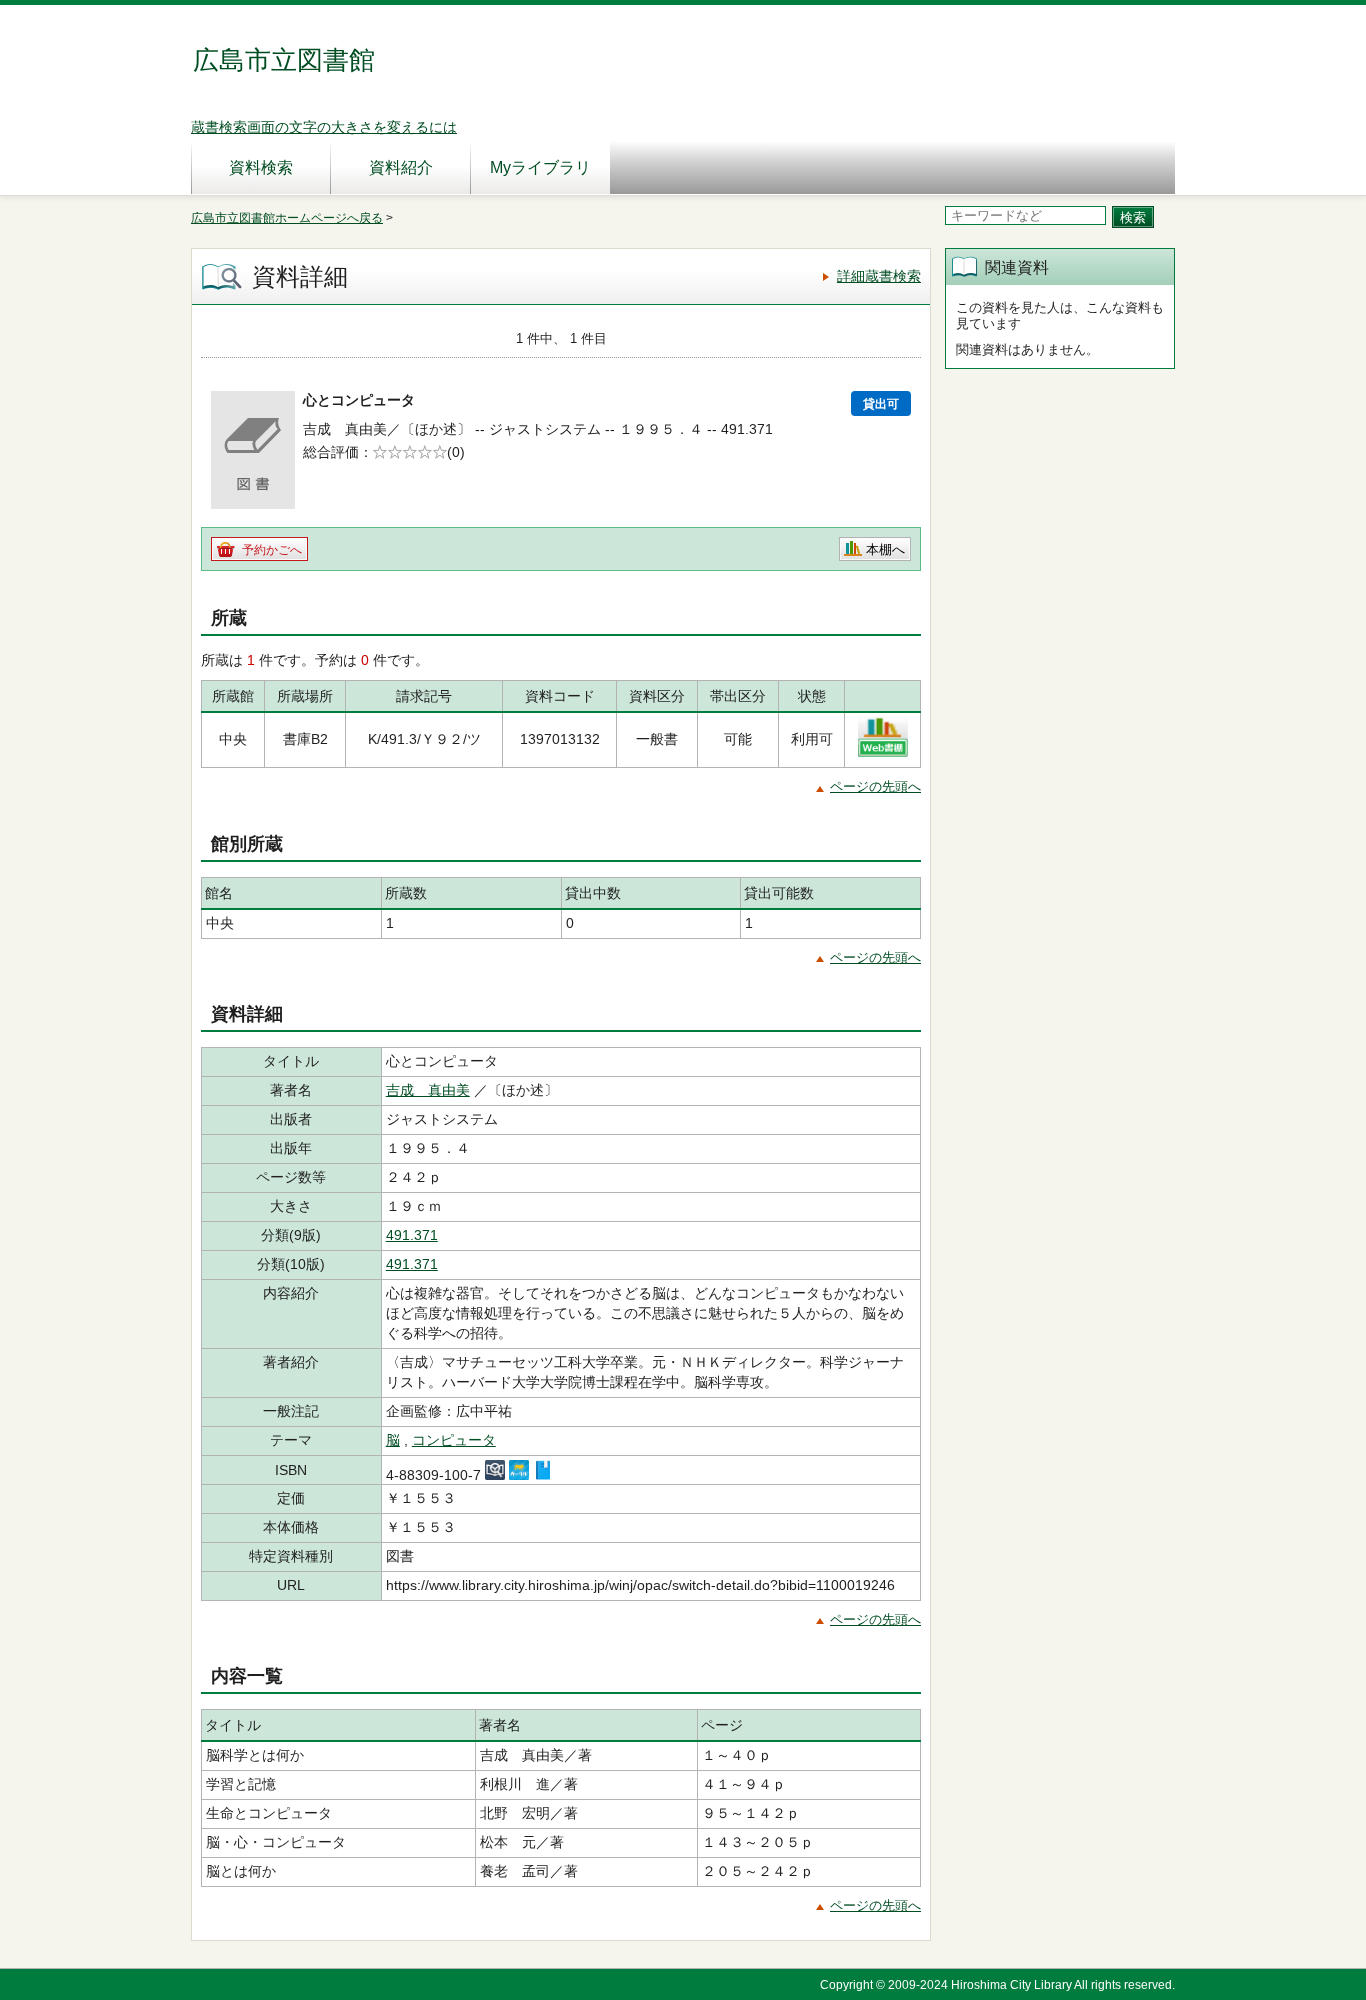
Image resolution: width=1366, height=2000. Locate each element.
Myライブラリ (540, 167)
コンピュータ (454, 1440)
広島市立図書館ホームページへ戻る (287, 218)
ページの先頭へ (875, 786)
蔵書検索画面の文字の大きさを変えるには (324, 127)
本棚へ (885, 549)
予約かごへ (272, 550)
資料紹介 (401, 167)
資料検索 (261, 167)
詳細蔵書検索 (879, 276)
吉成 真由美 (428, 1090)
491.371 (412, 1235)
